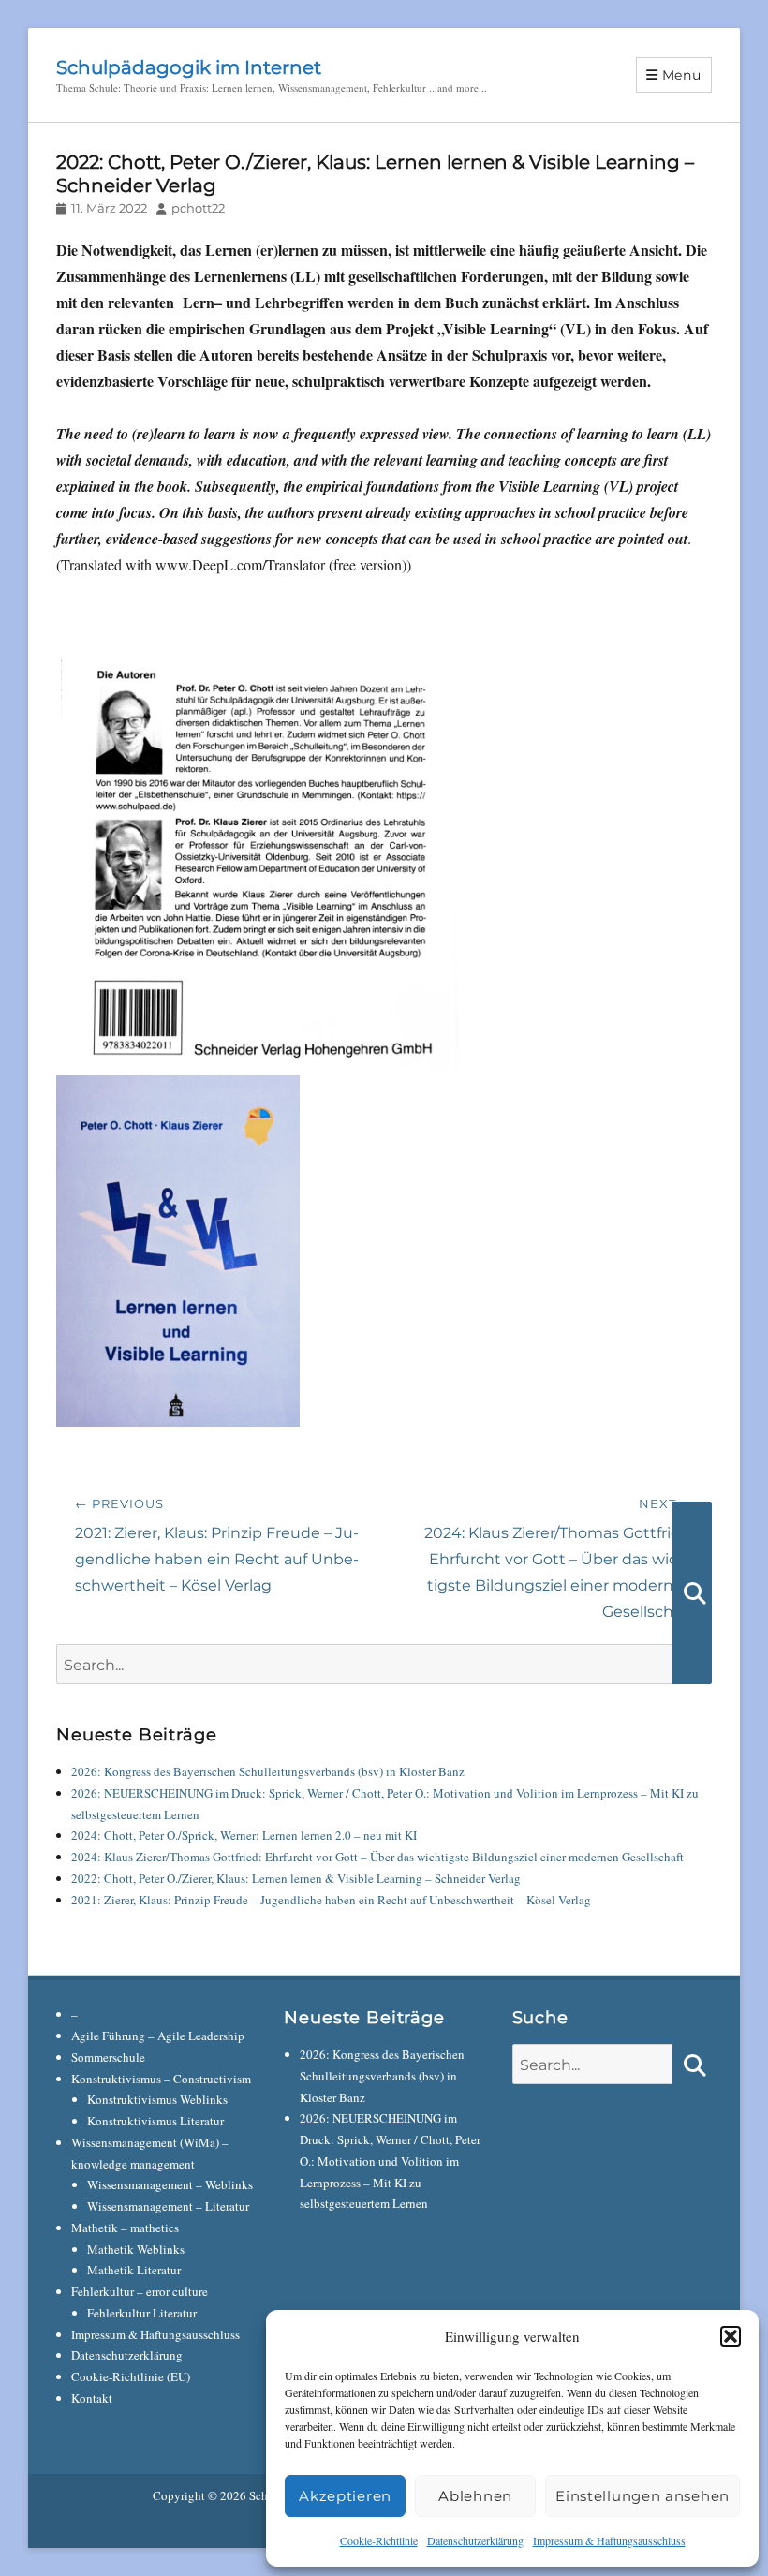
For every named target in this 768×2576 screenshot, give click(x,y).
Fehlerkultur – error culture (140, 2291)
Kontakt (92, 2398)
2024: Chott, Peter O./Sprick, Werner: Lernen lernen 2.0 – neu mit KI (244, 1835)
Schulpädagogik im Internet (189, 67)
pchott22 (198, 208)
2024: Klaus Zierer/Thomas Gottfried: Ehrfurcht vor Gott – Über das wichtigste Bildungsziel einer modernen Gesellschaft (377, 1857)
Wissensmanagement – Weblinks (170, 2184)
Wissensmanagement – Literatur (168, 2206)
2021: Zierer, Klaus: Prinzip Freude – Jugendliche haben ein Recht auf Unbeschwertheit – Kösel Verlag (331, 1900)
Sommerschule (108, 2057)
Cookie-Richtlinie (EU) (131, 2376)
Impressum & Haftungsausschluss (609, 2540)
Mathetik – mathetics (125, 2228)
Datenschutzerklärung (475, 2540)
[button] (731, 2336)
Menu (682, 75)
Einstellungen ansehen (642, 2496)
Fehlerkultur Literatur (142, 2313)
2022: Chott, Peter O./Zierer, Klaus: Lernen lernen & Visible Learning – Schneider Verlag (296, 1878)
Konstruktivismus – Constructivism (161, 2079)
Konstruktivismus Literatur (155, 2121)
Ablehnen (475, 2496)
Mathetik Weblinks (136, 2249)
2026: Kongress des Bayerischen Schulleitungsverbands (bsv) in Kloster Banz (268, 1771)
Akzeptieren (345, 2496)
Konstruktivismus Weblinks (157, 2099)
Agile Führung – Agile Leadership (158, 2036)
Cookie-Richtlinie (379, 2540)
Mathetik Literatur (134, 2270)
